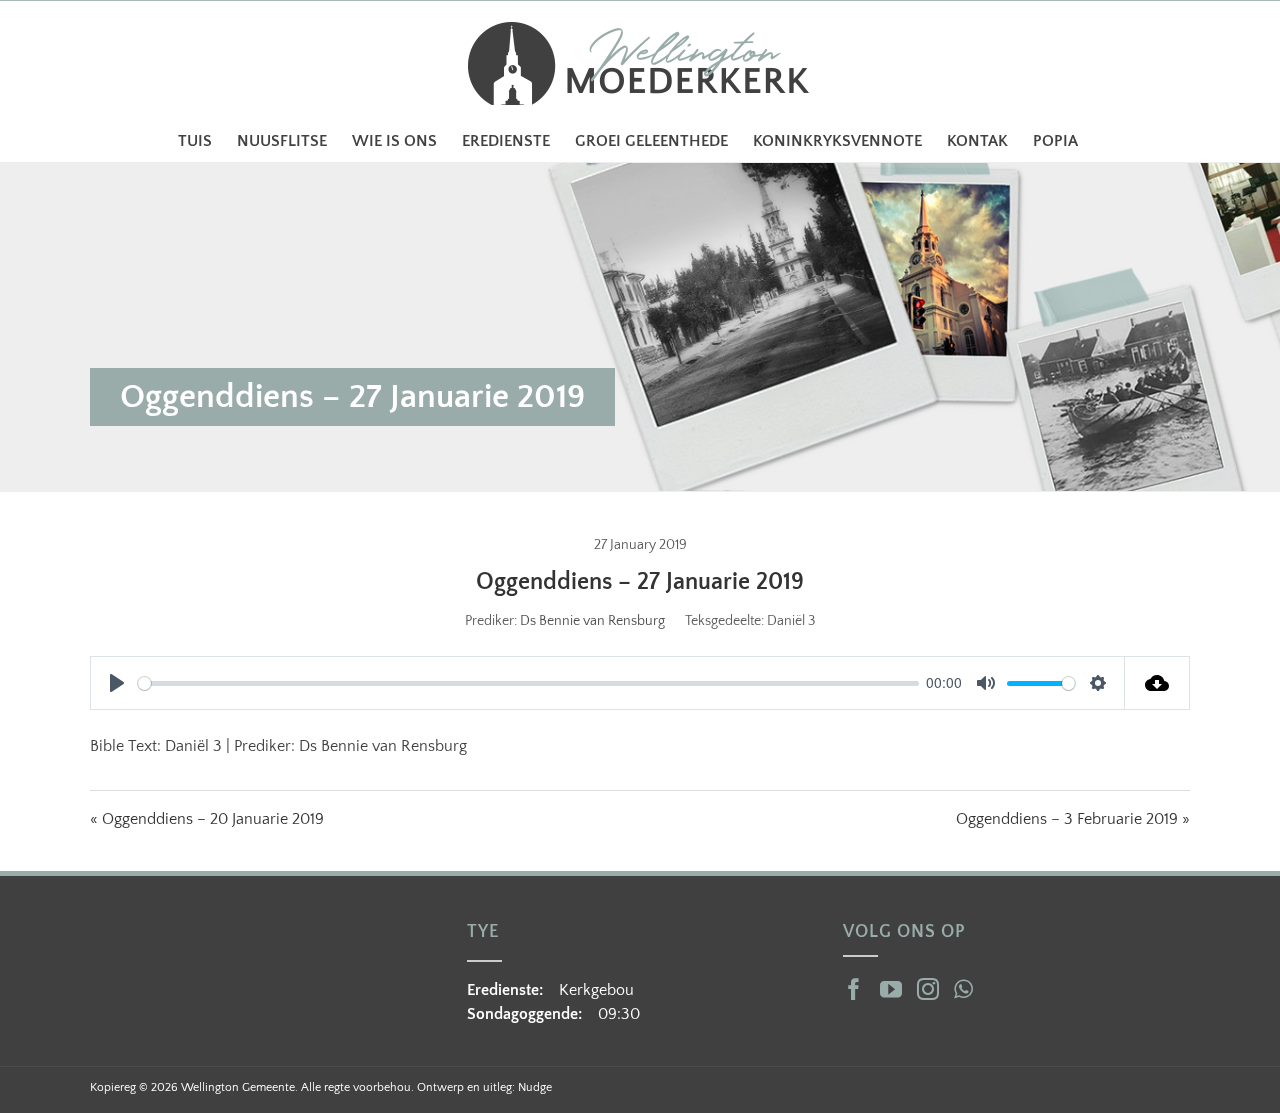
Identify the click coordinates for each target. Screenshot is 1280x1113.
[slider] (528, 683)
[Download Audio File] (1157, 683)
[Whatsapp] (963, 989)
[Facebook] (854, 989)
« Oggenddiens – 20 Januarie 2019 (207, 819)
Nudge (535, 1087)
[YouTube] (891, 989)
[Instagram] (928, 989)
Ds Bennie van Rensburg (592, 621)
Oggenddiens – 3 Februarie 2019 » (1073, 819)
